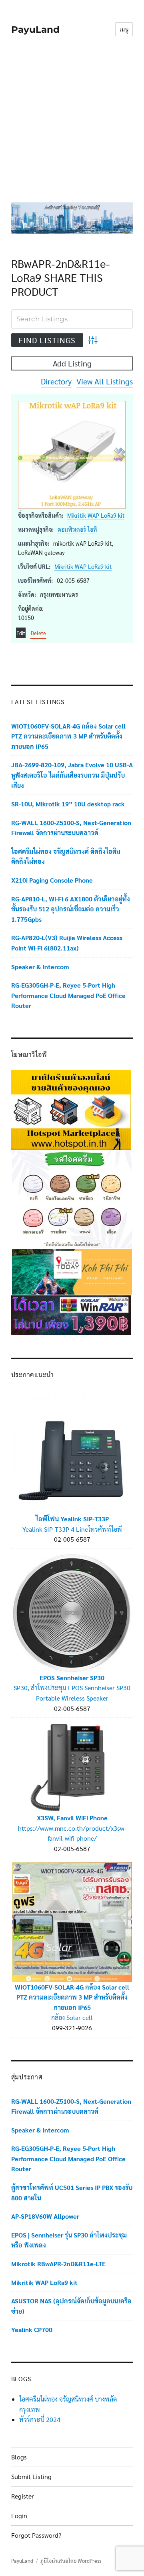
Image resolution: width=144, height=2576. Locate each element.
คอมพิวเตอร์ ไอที (77, 529)
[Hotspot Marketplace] (71, 1109)
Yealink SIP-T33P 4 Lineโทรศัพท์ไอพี (72, 1529)
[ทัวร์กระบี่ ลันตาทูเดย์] (72, 1271)
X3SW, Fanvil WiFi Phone (72, 1818)
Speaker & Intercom (40, 967)
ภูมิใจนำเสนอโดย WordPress (71, 2561)
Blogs (19, 2457)
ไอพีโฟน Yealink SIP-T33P (72, 1519)
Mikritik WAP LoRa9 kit (96, 515)
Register (23, 2496)
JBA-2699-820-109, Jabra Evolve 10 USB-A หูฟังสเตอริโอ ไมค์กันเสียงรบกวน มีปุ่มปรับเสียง (72, 775)
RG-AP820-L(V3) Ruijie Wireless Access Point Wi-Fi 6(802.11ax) (67, 943)
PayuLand (35, 30)
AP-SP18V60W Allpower (45, 2216)
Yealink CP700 (32, 2329)
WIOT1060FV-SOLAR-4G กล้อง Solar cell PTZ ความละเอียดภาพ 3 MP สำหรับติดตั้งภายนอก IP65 (68, 736)
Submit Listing (31, 2476)
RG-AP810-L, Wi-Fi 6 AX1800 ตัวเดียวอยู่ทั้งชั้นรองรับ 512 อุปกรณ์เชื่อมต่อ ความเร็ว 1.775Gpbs (71, 909)
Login (19, 2516)
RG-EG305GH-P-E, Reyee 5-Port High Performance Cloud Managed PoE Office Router (68, 995)
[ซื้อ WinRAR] (71, 1314)
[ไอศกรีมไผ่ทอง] (72, 1199)
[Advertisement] (72, 125)
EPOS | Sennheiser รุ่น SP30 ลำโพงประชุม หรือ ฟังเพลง (69, 2240)
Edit (21, 633)
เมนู (124, 29)
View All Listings (105, 381)
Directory (56, 381)
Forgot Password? (36, 2535)
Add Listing (72, 363)
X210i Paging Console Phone (52, 880)
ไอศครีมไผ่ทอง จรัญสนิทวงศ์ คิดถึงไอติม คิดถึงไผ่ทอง (66, 856)
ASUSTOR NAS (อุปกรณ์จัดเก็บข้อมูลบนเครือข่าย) (71, 2306)
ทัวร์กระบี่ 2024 (40, 2419)
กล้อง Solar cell (72, 2017)
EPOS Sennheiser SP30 (72, 1678)
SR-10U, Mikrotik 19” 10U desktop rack (68, 804)
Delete (38, 633)
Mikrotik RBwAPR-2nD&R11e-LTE (58, 2264)
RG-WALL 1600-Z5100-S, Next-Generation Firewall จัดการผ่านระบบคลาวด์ (71, 828)
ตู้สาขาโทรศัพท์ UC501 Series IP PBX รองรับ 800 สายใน (72, 2193)
